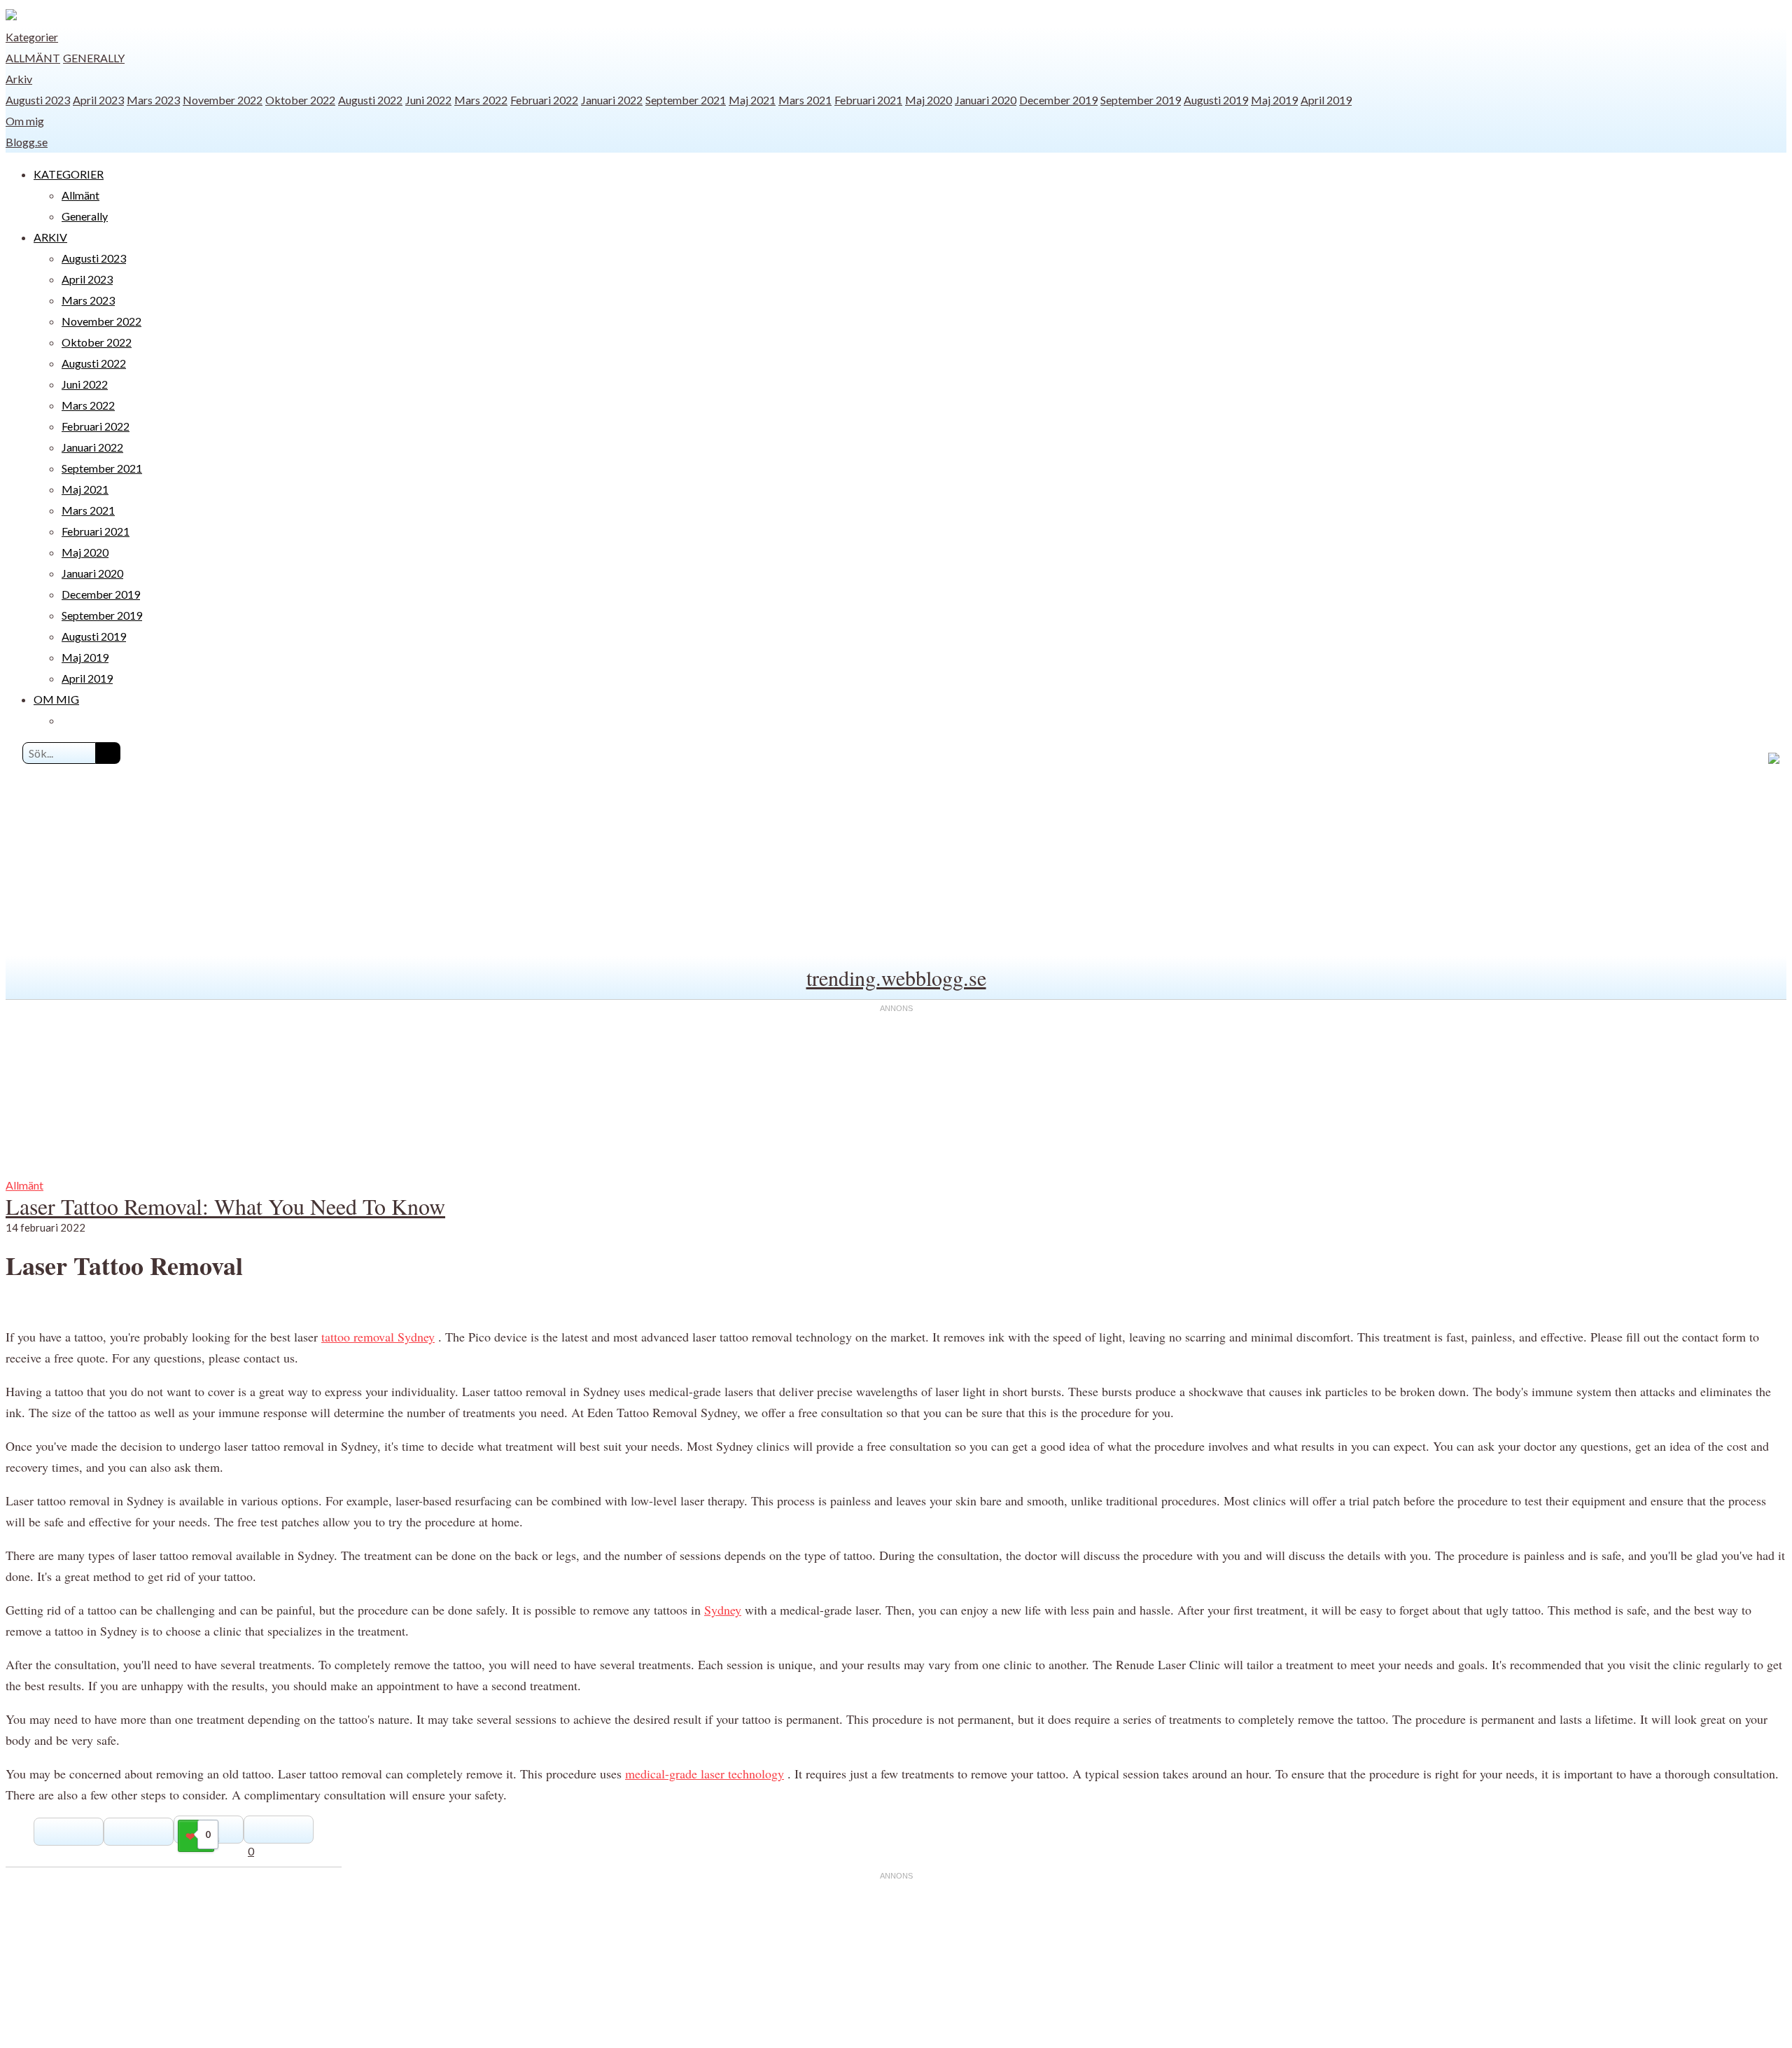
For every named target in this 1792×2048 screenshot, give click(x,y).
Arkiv (19, 79)
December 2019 (1058, 100)
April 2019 (1326, 100)
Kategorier (32, 37)
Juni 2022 (428, 100)
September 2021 (686, 100)
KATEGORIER (69, 174)
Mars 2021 (805, 100)
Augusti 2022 (370, 100)
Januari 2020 (986, 100)
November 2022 (223, 100)
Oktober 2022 (300, 100)
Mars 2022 (481, 100)
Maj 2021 (752, 100)
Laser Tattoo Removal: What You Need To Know (225, 1206)
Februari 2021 (868, 100)
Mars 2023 (153, 100)
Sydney (723, 1610)
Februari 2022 (544, 100)
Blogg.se (27, 142)
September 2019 (1141, 100)
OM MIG (56, 699)
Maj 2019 (1274, 100)
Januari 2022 (612, 100)
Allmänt (33, 58)
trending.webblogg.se (896, 977)
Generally (94, 58)
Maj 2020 (929, 100)
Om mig (25, 121)
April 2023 (98, 100)
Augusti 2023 (38, 100)
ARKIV (50, 237)
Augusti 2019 (1216, 100)
